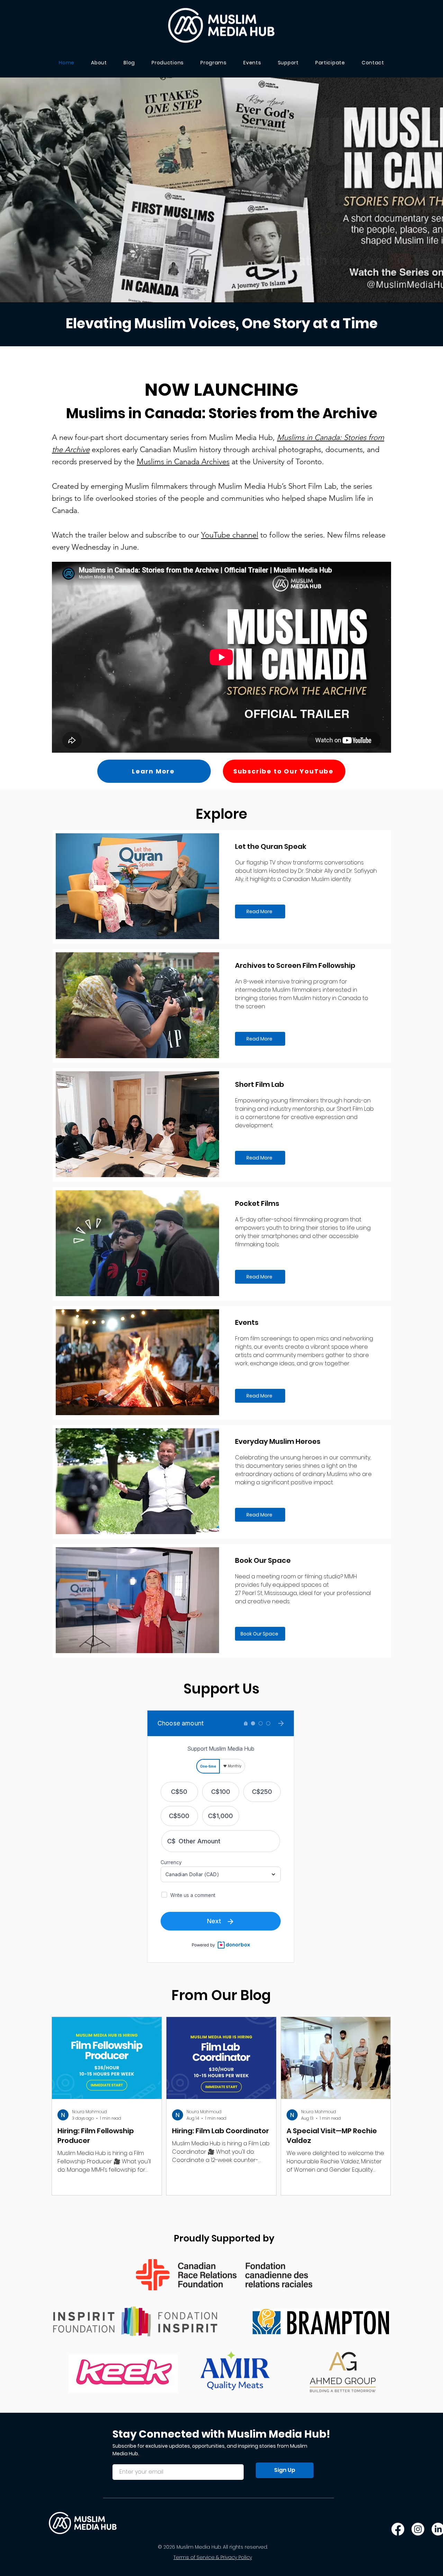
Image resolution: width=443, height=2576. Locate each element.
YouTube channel (230, 535)
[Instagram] (418, 2529)
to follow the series (291, 535)
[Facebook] (398, 2529)
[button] (330, 63)
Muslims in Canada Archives (183, 462)
